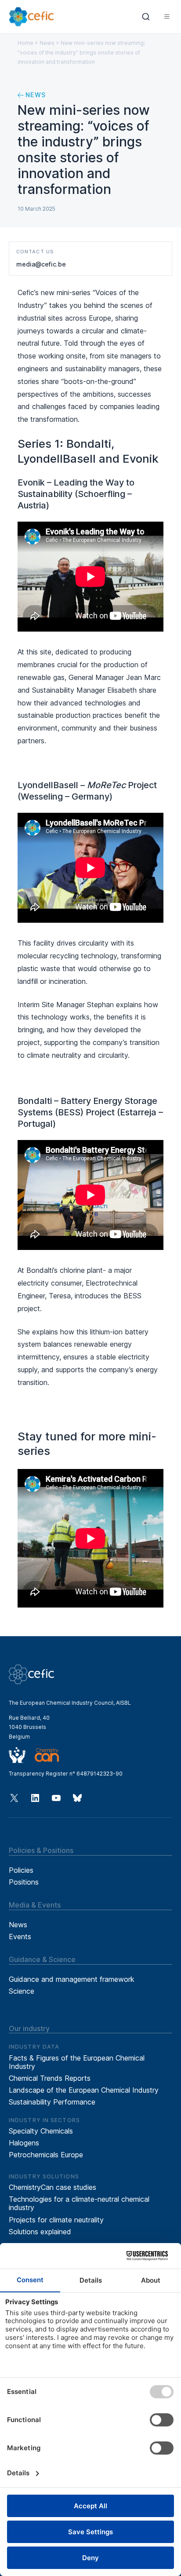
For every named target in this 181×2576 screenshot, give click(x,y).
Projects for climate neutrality (56, 2220)
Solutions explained (40, 2232)
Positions (24, 1882)
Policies (21, 1870)
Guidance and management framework (72, 1979)
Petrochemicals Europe (46, 2155)
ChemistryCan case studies (52, 2187)
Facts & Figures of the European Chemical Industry (77, 2062)
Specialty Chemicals (41, 2131)
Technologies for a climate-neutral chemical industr (79, 2203)
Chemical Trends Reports (50, 2078)
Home (25, 43)
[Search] (146, 17)
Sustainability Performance (52, 2102)
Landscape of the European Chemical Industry (84, 2090)
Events (20, 1937)
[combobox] (146, 17)
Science (22, 1991)
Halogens (24, 2143)
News (47, 43)
